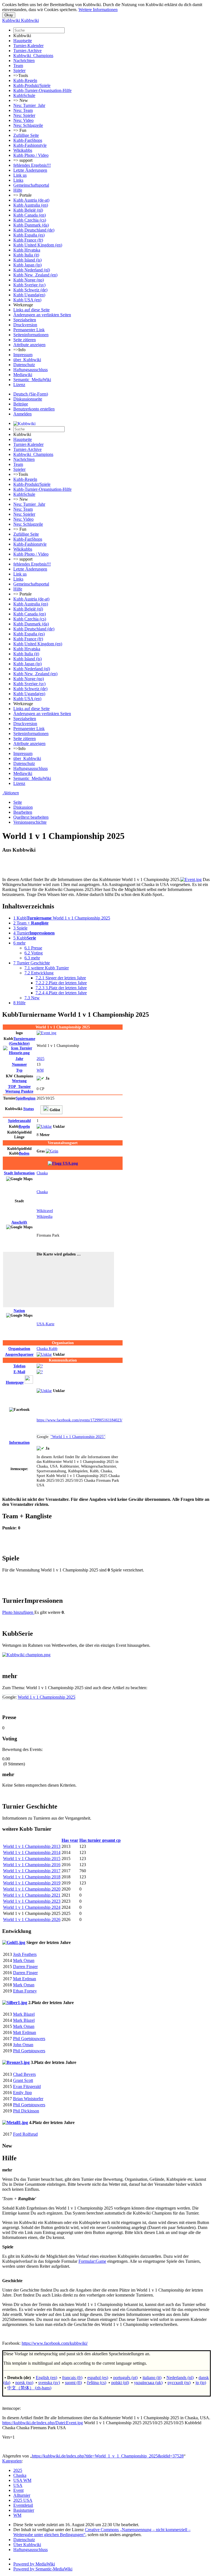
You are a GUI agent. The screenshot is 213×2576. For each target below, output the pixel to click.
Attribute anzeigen (29, 345)
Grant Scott (23, 2080)
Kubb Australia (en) (31, 205)
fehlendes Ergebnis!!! (32, 165)
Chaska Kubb (47, 1349)
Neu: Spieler (24, 115)
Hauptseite (23, 41)
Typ (19, 1070)
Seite (18, 802)
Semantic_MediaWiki (32, 380)
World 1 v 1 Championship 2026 (32, 1919)
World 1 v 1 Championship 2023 (32, 1901)
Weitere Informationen (98, 10)
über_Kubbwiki (27, 360)
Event (18, 2490)
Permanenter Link (29, 330)
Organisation (19, 1349)
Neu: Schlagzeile (28, 125)
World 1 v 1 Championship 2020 (32, 1889)
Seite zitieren (25, 340)
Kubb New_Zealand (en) (35, 275)
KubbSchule (24, 95)
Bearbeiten (23, 812)
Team (18, 66)
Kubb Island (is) (27, 260)
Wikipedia (45, 1216)
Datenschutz (24, 365)
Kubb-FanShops (28, 140)
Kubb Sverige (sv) (29, 285)
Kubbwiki (22, 36)
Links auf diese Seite (31, 310)
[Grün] (52, 1151)
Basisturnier (24, 2510)
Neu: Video (23, 120)
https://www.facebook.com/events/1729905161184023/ (79, 1420)
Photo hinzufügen (18, 1612)
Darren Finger (25, 1967)
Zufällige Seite (26, 135)
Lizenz (19, 385)
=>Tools (21, 75)
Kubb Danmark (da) (31, 225)
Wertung (19, 1081)
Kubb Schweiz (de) (30, 290)
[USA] (63, 1163)
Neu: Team (23, 110)
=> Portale (22, 195)
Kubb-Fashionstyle (30, 145)
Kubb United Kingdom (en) (38, 245)
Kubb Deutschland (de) (34, 230)
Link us (20, 175)
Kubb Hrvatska (27, 250)
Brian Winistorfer (28, 2099)
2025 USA (23, 2500)
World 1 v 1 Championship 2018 (32, 1877)
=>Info (19, 350)
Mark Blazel (24, 2014)
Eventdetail (23, 2505)
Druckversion (25, 325)
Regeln (24, 1126)
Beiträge (21, 404)
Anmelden (22, 414)
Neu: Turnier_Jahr (29, 105)
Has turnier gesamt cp (100, 1840)
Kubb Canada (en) (30, 215)
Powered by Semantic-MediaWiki (43, 2569)
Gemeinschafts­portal (31, 185)
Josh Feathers (25, 1954)
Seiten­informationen (31, 335)
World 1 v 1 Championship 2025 (46, 1697)
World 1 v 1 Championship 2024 (32, 1907)
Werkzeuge (23, 305)
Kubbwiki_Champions (33, 56)
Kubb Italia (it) (26, 255)
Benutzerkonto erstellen (34, 409)
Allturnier (22, 2495)
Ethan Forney (25, 1991)
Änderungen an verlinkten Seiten (42, 315)
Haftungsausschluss (31, 370)
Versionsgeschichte (30, 822)
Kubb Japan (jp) (27, 265)
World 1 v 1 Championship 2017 (32, 1871)
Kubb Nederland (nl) (32, 270)
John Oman (23, 2045)
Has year (70, 1840)
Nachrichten (24, 61)
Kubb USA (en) (27, 300)
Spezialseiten (25, 320)
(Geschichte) (22, 1041)
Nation (19, 1311)
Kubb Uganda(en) (29, 295)
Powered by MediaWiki (34, 2564)
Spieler (19, 70)
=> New (21, 100)
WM (40, 1070)
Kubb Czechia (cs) (30, 220)
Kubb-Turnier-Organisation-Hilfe (42, 90)
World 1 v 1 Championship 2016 (32, 1865)
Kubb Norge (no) (29, 280)
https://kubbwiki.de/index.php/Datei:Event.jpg (43, 2423)
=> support (23, 160)
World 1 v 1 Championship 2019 (32, 1883)
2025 (40, 1059)
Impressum (23, 355)
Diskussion (23, 807)
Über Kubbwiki (27, 2545)
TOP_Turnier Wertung (19, 1089)
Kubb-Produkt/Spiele (32, 85)
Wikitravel (45, 1211)
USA (18, 2485)
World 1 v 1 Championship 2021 (32, 1895)
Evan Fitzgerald (27, 2086)
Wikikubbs (23, 150)
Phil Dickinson (26, 2111)
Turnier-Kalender (28, 46)
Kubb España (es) (29, 235)
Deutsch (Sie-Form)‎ (31, 394)
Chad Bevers (24, 2074)
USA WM (22, 2480)
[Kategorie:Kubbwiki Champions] (26, 1655)
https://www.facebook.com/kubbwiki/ (55, 2343)
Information (19, 1173)
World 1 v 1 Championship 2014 (32, 1852)
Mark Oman (24, 1960)
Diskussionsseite (28, 399)
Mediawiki (23, 375)
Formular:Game (92, 2261)
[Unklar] (44, 1126)
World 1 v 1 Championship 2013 (32, 1846)
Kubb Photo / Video (31, 155)
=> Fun (20, 130)
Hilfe (18, 190)
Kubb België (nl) (28, 210)
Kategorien (12, 2461)
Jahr (19, 1059)
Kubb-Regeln (25, 80)
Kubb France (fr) (28, 240)
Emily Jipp (22, 2093)
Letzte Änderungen (30, 170)
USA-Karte (45, 1324)
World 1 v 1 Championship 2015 (32, 1859)
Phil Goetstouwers (29, 2039)
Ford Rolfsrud (25, 2134)
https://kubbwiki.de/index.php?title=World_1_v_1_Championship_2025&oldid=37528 (108, 2456)
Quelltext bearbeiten (31, 817)
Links (18, 180)
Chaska (42, 1173)
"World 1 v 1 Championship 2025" (78, 1437)
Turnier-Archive (27, 51)
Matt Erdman (25, 1979)
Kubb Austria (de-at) (31, 200)
